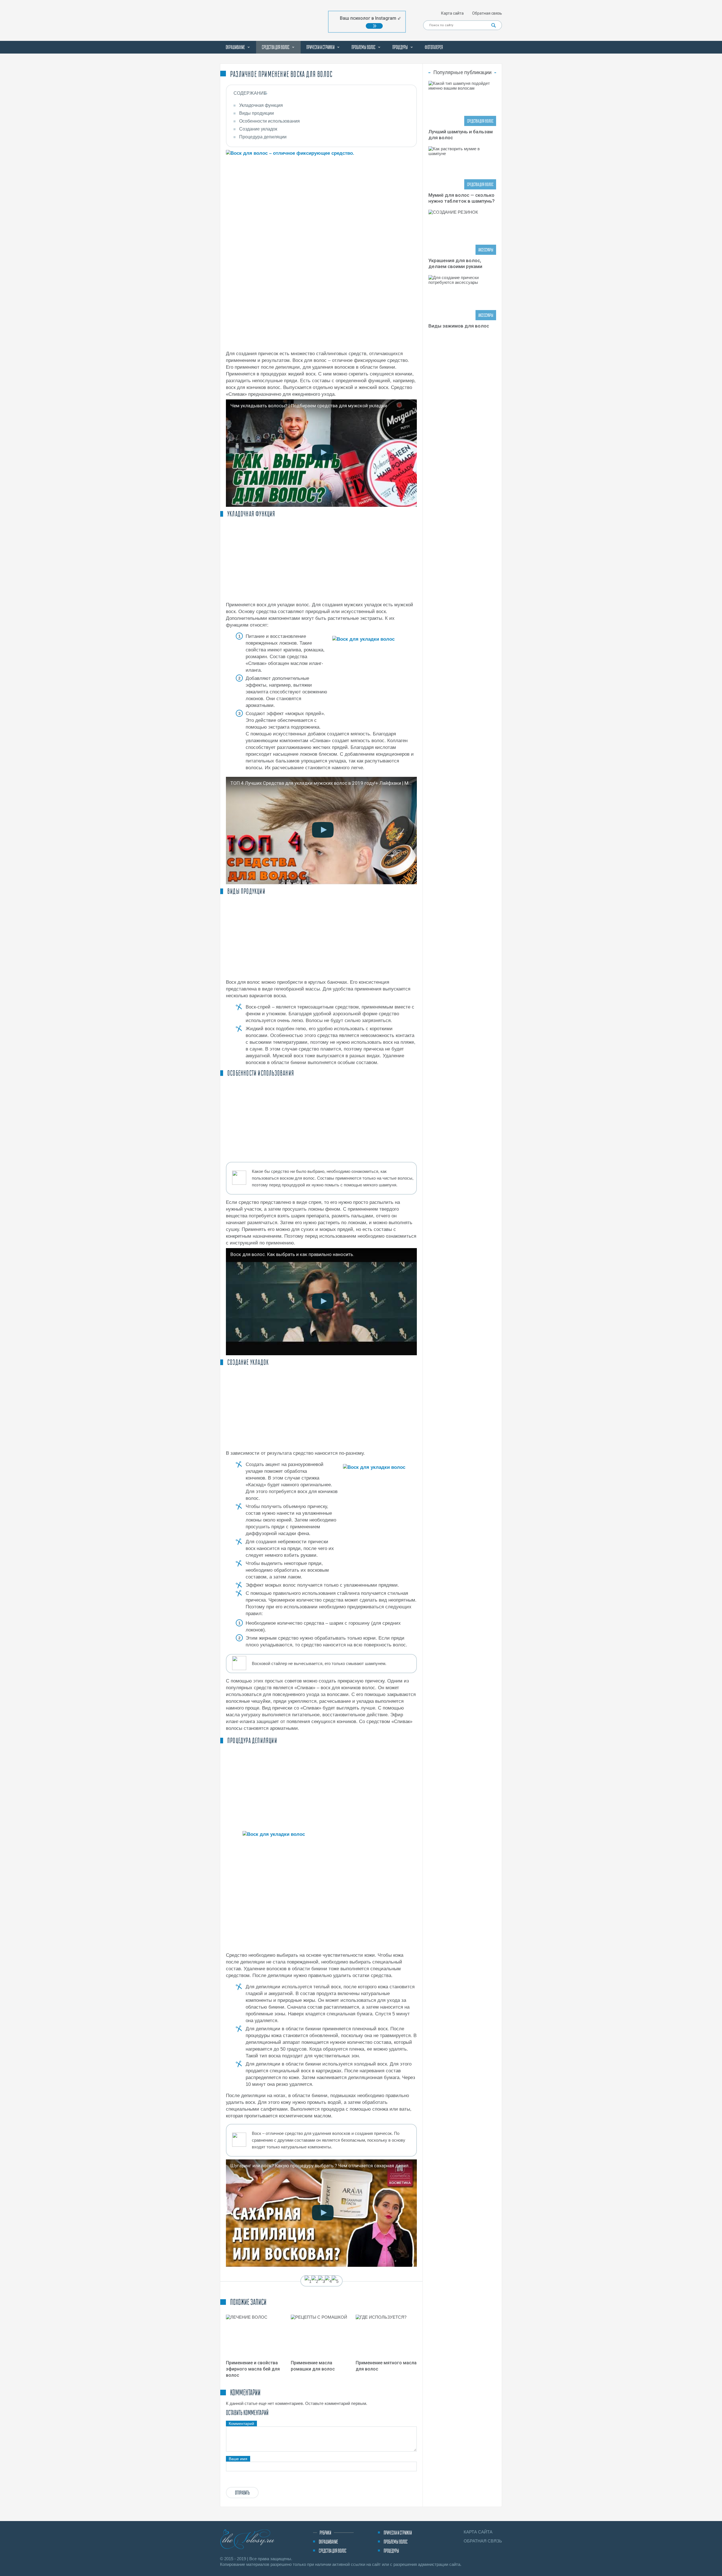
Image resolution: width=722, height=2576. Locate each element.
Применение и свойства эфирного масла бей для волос (253, 2369)
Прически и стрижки (320, 47)
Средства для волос (276, 47)
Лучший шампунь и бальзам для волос (461, 135)
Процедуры (400, 47)
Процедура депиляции (263, 137)
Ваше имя (238, 2459)
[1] (308, 2281)
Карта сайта (452, 13)
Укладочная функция (261, 105)
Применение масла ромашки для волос (313, 2366)
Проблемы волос (363, 47)
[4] (328, 2281)
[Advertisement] (321, 560)
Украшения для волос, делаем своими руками (455, 263)
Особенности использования (269, 121)
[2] (315, 2281)
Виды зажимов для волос (459, 326)
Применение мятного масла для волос (386, 2366)
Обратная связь (487, 13)
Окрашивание (235, 47)
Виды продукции (257, 113)
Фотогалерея (434, 47)
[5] (335, 2281)
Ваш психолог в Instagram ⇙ (370, 18)
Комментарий (241, 2424)
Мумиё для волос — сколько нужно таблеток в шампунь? (462, 198)
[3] (322, 2281)
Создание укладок (258, 129)
